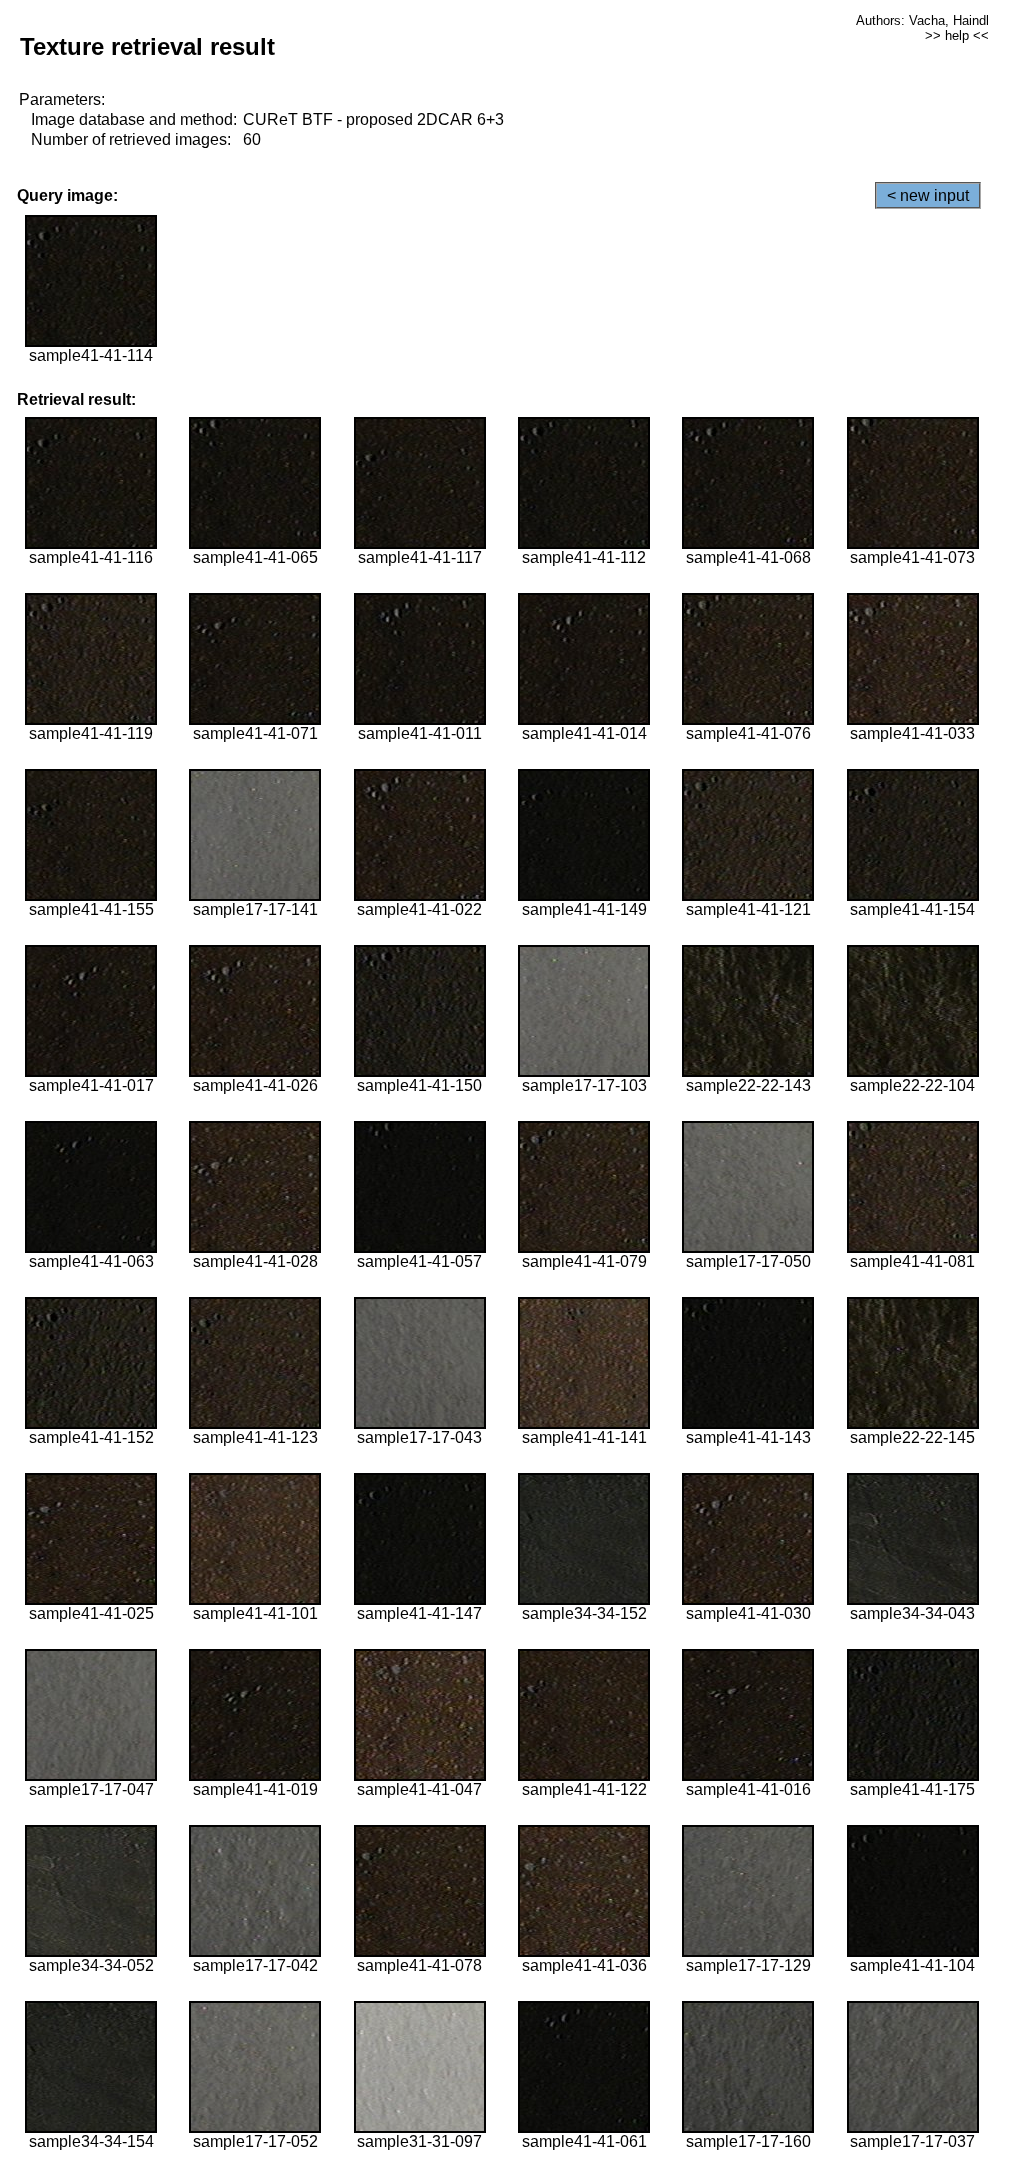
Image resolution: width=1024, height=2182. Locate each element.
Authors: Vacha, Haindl (922, 20)
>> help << (957, 35)
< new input (928, 195)
